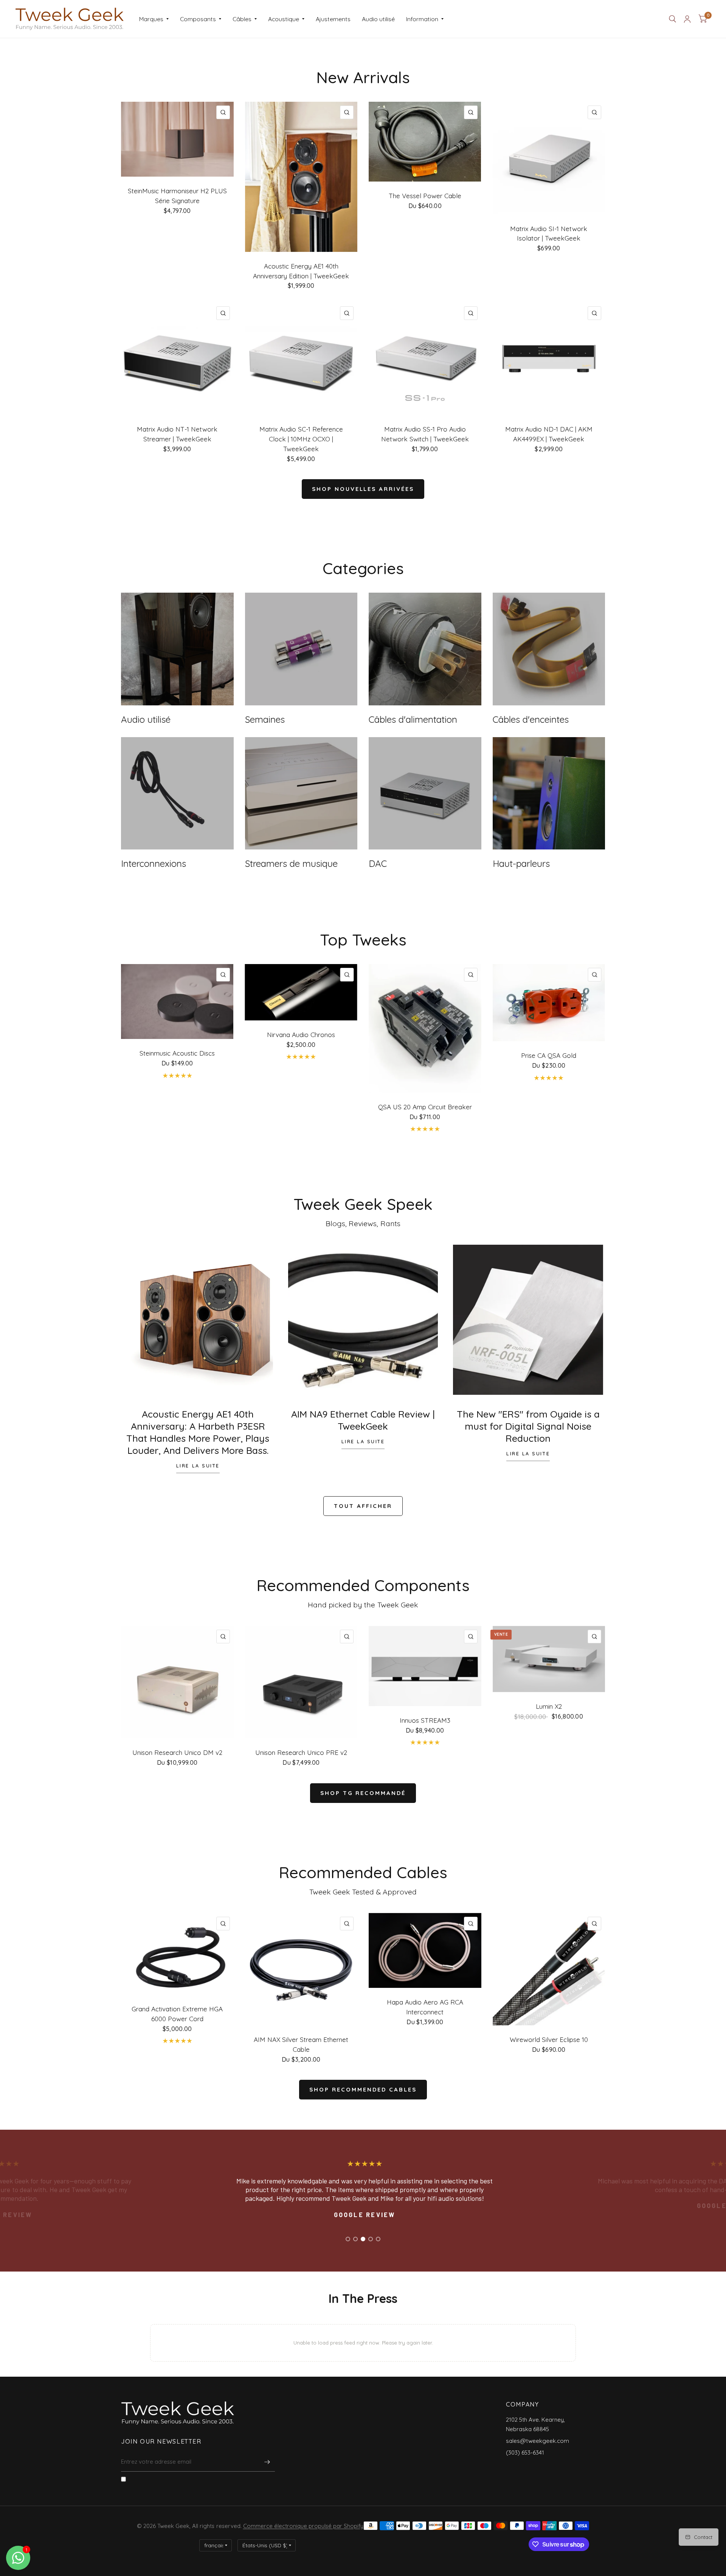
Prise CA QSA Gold (549, 1055)
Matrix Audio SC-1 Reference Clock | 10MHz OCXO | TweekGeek (301, 439)
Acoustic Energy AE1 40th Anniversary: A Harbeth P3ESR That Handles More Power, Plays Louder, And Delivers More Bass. (198, 1432)
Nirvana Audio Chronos (301, 1034)
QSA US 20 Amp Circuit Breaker (425, 1107)
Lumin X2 (549, 1706)
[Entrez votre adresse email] (267, 2462)
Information (422, 19)
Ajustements (333, 19)
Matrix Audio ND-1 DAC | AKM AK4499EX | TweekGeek (549, 434)
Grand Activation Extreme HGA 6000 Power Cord (177, 2014)
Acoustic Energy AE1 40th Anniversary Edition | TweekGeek (301, 271)
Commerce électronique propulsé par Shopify (303, 2526)
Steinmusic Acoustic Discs (177, 1053)
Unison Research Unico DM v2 (177, 1752)
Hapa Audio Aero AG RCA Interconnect (425, 2007)
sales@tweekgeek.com (538, 2441)
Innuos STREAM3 (425, 1720)
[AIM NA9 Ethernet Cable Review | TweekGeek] (363, 1320)
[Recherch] (672, 19)
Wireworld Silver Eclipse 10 (549, 2040)
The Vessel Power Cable (425, 196)
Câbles (242, 19)
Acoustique (284, 19)
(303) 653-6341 (525, 2453)
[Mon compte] (687, 19)
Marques (151, 19)
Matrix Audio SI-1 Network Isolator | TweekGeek (549, 234)
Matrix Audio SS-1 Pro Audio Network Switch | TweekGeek (425, 434)
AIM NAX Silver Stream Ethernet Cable (301, 2044)
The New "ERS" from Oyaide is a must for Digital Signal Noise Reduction (528, 1426)
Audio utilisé (378, 19)
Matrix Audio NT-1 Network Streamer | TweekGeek (177, 434)
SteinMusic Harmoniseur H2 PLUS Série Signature (177, 196)
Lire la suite (198, 1466)
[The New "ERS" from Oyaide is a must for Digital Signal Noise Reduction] (528, 1320)
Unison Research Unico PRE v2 (301, 1752)
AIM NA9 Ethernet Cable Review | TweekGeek (363, 1420)
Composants (198, 19)
